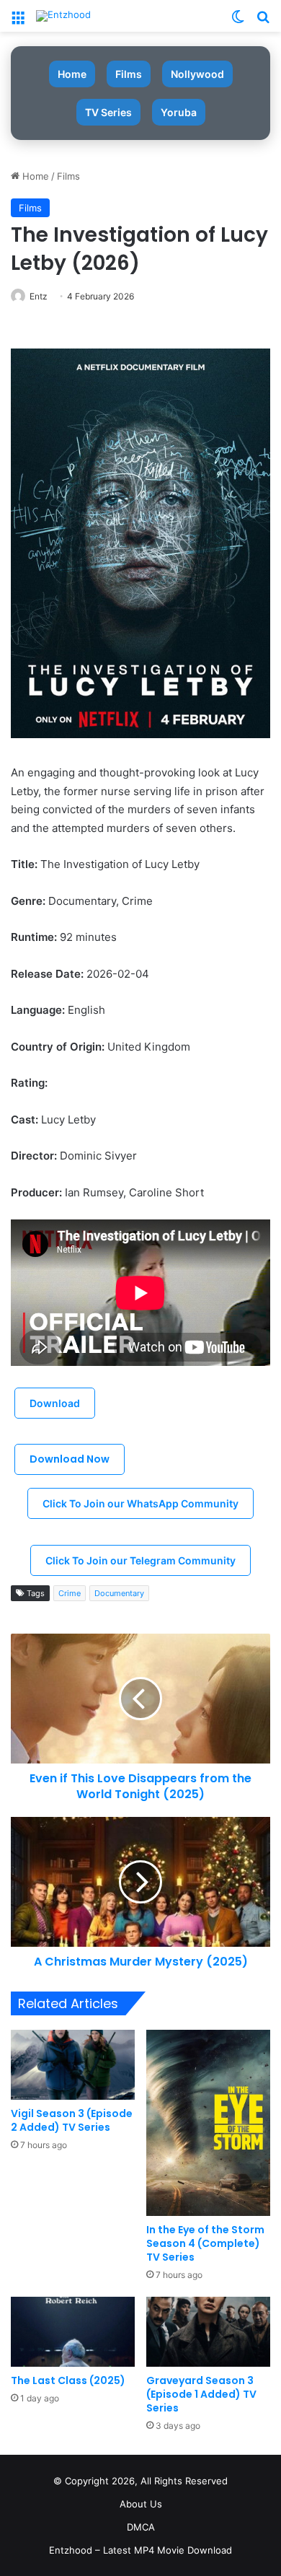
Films (129, 74)
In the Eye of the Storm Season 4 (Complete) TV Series (205, 2243)
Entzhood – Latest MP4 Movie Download (140, 2550)
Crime (70, 1593)
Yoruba (179, 112)
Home (72, 74)
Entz (39, 296)
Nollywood (197, 74)
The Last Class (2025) (68, 2380)
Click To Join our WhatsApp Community (140, 1503)
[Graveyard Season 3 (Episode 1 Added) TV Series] (208, 2332)
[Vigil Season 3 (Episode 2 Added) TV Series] (73, 2065)
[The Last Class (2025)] (73, 2332)
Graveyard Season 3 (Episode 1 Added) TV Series (201, 2394)
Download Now (70, 1459)
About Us (141, 2504)
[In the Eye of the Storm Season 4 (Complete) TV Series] (208, 2122)
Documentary (119, 1593)
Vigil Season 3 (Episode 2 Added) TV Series (72, 2120)
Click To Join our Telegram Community (140, 1560)
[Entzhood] (63, 16)
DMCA (141, 2527)
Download (55, 1403)
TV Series (108, 112)
